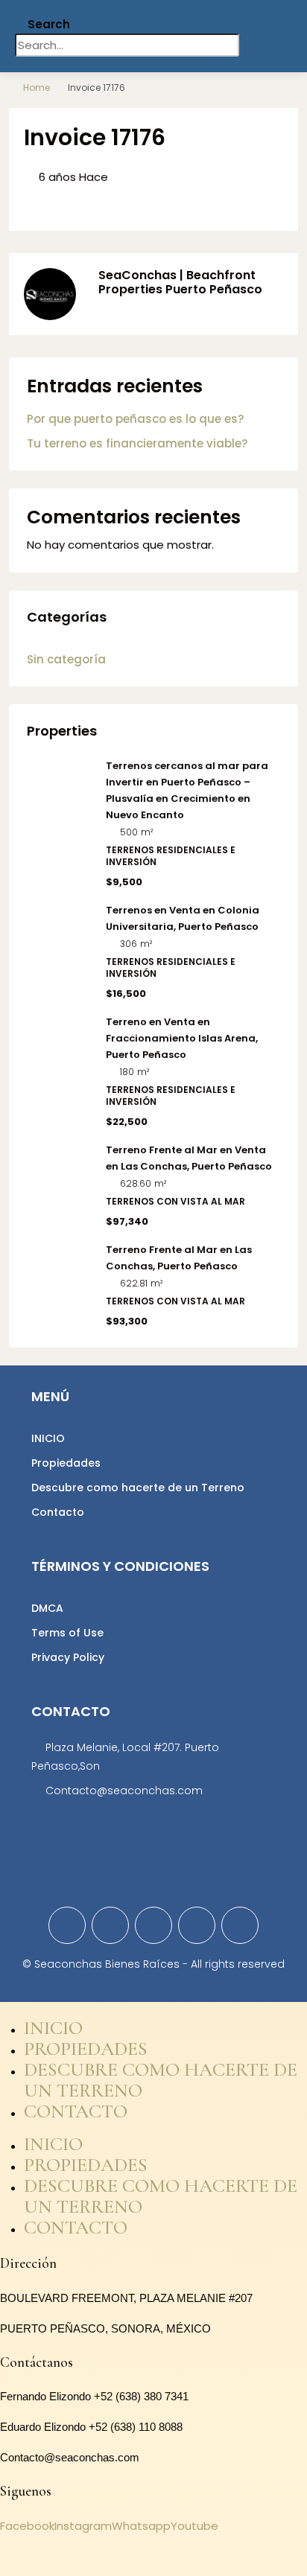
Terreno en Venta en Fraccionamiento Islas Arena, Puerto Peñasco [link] (182, 1038)
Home (37, 87)
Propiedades (66, 1463)
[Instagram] (153, 1925)
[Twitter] (110, 1925)
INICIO (48, 1438)
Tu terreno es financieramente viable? (137, 443)
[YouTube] (197, 1925)
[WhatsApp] (240, 1925)
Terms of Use (67, 1633)
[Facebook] (67, 1925)
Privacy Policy (68, 1657)
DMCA (47, 1608)
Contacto (58, 1512)
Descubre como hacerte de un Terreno (138, 1488)
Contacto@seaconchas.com (124, 1791)
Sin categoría (66, 659)
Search (49, 24)
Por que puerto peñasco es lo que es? (135, 419)
